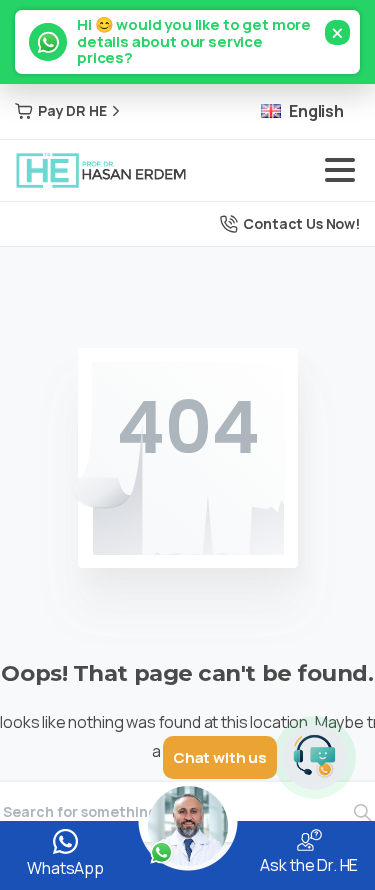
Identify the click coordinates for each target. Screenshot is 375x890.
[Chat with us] (314, 757)
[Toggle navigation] (340, 170)
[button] (187, 42)
